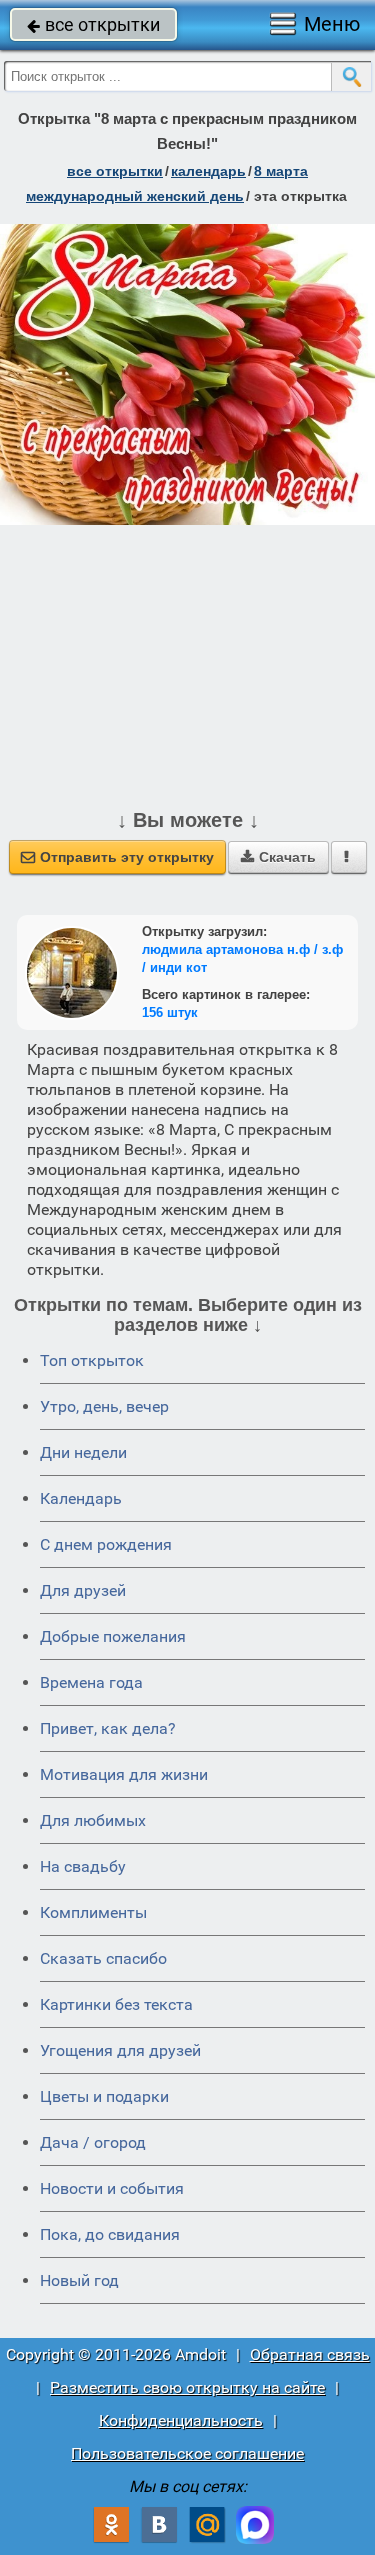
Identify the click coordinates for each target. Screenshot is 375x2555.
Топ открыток (92, 1360)
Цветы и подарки (104, 2096)
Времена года (91, 1682)
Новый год (79, 2280)
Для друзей (83, 1590)
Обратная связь (310, 2354)
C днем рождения (106, 1544)
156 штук (170, 1012)
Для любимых (93, 1820)
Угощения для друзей (120, 2050)
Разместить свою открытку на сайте (187, 2387)
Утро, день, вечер (104, 1406)
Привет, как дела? (108, 1728)
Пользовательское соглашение (187, 2453)
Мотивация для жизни (124, 1774)
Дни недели (83, 1452)
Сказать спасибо (103, 1958)
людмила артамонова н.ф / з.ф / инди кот (242, 958)
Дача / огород (93, 2142)
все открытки (93, 24)
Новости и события (112, 2188)
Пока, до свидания (110, 2234)
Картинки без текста (116, 2004)
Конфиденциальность (181, 2420)
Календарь (208, 171)
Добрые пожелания (113, 1636)
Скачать (278, 857)
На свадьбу (83, 1866)
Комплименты (93, 1912)
